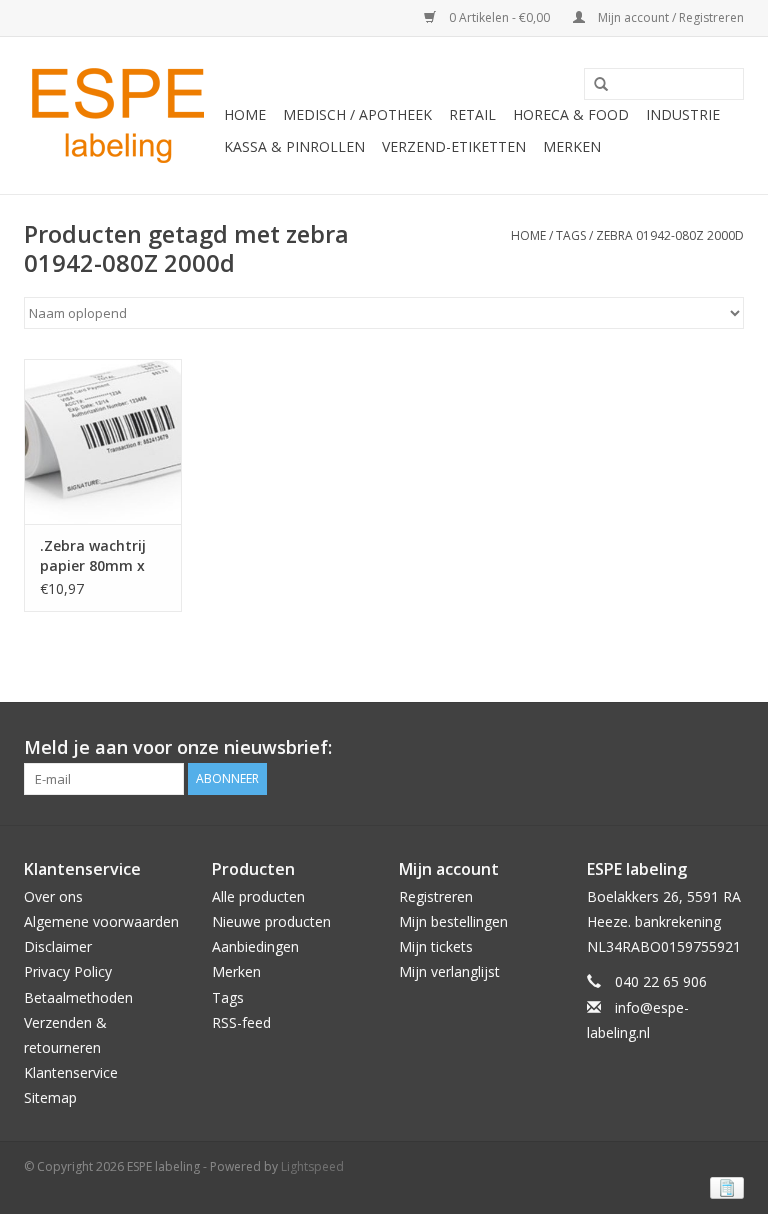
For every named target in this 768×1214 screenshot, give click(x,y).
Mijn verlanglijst (449, 971)
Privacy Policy (68, 971)
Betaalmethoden (78, 997)
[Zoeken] (594, 85)
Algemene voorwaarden (101, 921)
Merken (572, 146)
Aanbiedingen (255, 946)
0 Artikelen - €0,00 (499, 17)
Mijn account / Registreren (669, 17)
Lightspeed (312, 1166)
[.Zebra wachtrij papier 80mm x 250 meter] (103, 441)
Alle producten (258, 896)
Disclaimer (58, 946)
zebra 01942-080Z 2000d (670, 235)
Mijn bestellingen (453, 921)
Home (245, 114)
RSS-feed (241, 1022)
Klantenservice (71, 1072)
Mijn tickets (436, 946)
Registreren (436, 896)
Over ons (53, 896)
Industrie (683, 114)
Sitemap (50, 1097)
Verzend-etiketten (454, 146)
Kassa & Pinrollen (294, 146)
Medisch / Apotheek (357, 114)
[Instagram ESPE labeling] (728, 748)
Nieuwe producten (271, 921)
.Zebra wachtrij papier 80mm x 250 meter (93, 556)
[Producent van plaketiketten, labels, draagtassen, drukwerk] (121, 115)
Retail (472, 114)
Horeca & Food (571, 114)
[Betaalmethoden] (723, 1186)
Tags (571, 235)
